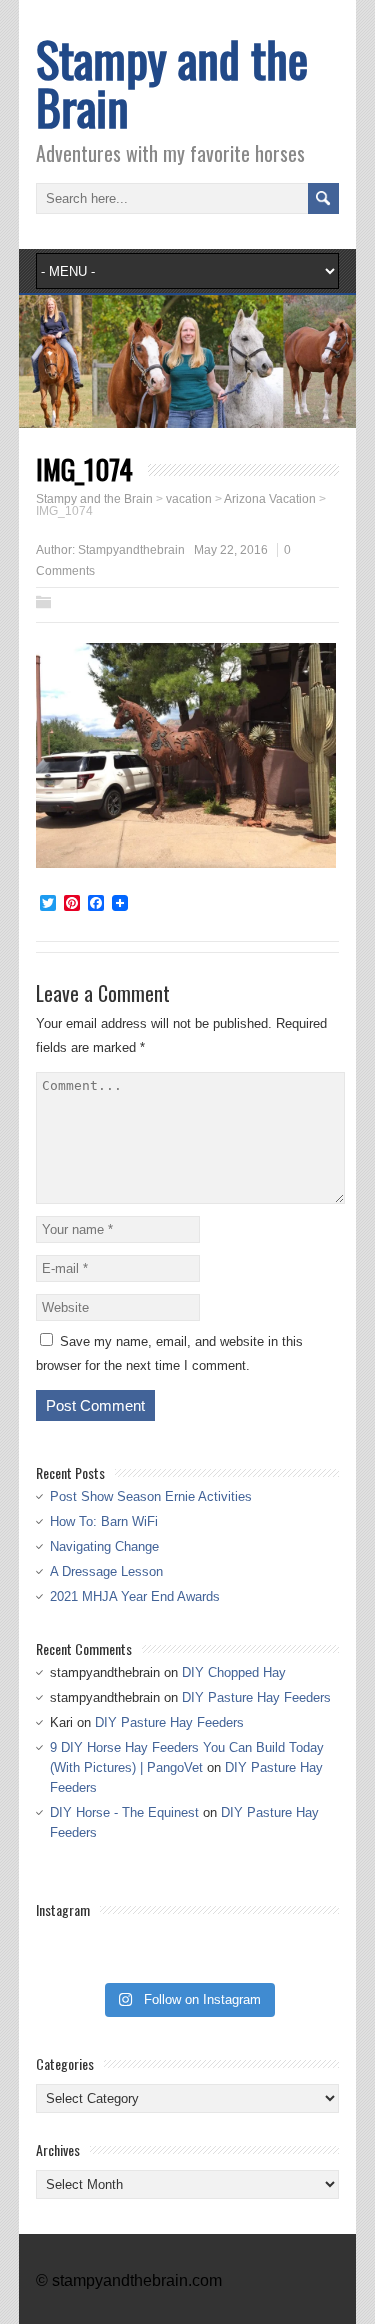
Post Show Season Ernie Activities (151, 1496)
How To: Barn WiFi (104, 1521)
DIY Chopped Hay (234, 1672)
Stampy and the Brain (172, 82)
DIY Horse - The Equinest (124, 1812)
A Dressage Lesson (106, 1571)
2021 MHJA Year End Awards (135, 1596)
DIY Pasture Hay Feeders (256, 1697)
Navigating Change (104, 1546)
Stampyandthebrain (131, 550)
